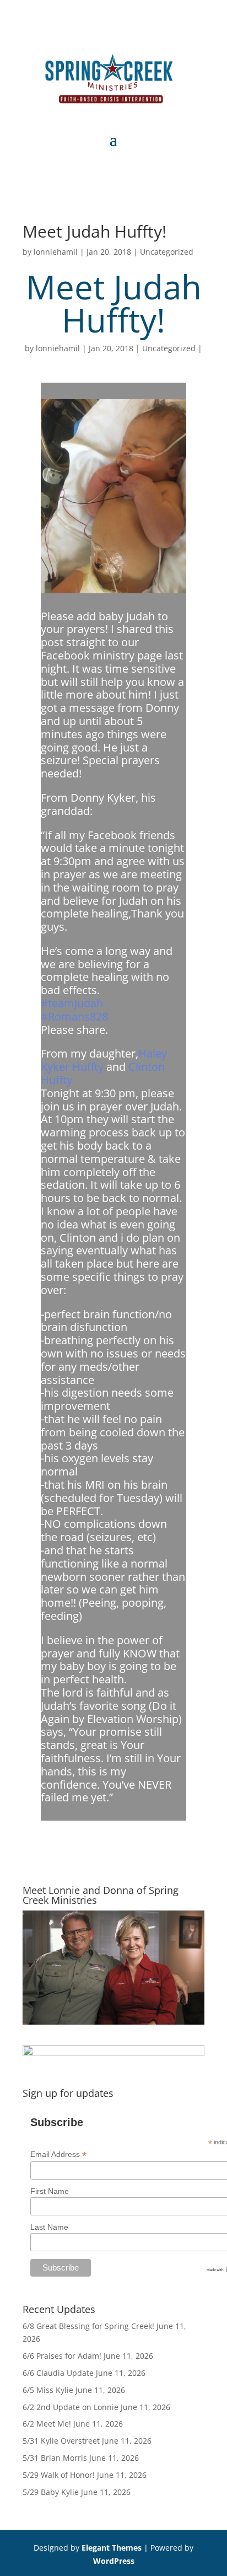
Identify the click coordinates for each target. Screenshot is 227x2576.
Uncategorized (167, 252)
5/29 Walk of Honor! (59, 2475)
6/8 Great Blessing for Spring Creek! (88, 2326)
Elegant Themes (112, 2548)
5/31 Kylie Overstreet (61, 2441)
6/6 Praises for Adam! (62, 2356)
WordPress (114, 2561)
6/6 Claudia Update (58, 2373)
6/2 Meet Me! (47, 2424)
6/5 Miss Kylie (48, 2390)
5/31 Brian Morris (55, 2458)
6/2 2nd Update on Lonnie (71, 2407)
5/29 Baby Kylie (51, 2492)
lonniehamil (56, 252)
